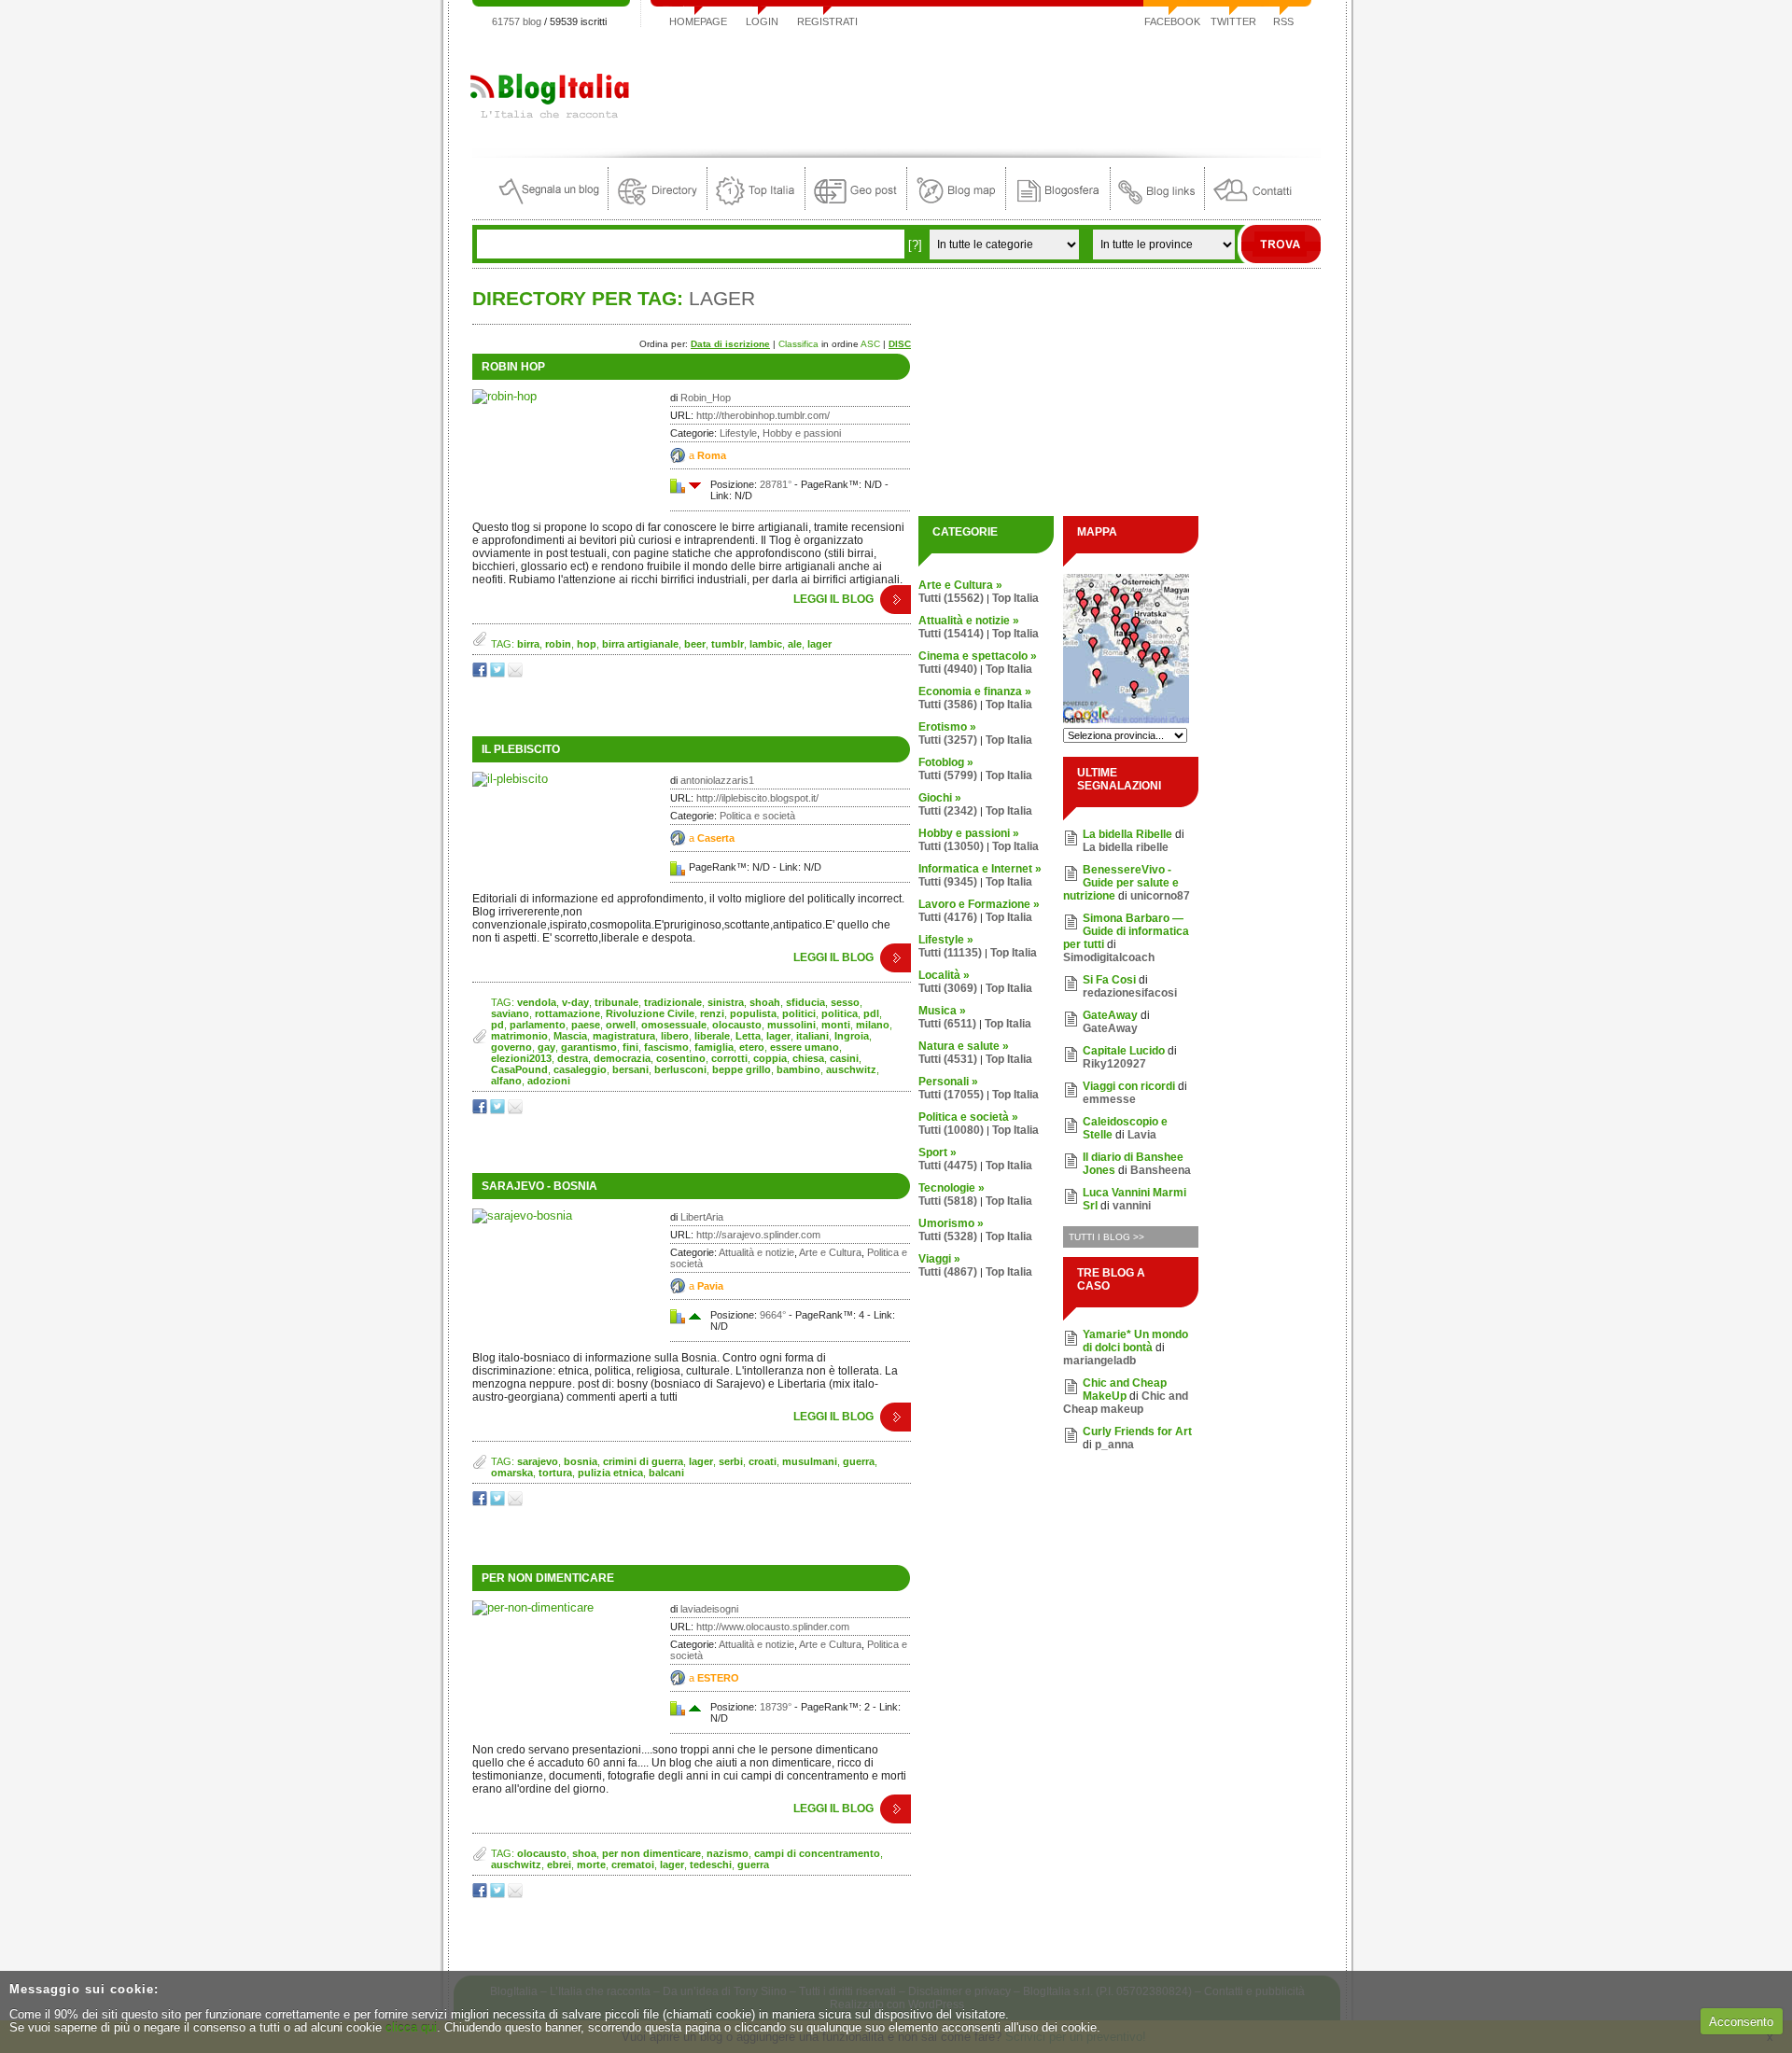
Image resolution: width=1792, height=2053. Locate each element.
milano (873, 1025)
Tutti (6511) (947, 1024)
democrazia (622, 1058)
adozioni (549, 1081)
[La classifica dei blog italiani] (756, 206)
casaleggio (580, 1069)
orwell (621, 1025)
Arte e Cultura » (960, 585)
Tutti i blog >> (1106, 1237)
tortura (555, 1473)
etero (752, 1047)
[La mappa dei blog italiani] (956, 206)
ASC (870, 344)
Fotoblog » (946, 762)
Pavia (710, 1286)
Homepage (698, 21)
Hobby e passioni (802, 433)
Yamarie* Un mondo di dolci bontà (1135, 1341)
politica (840, 1013)
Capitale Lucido (1124, 1051)
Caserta (716, 838)
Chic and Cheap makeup (1126, 1403)
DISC (900, 344)
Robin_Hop (706, 398)
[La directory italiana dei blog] (658, 206)
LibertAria (702, 1217)
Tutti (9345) (948, 882)
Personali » (948, 1082)
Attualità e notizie (756, 1252)
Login (762, 21)
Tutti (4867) (948, 1272)
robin (558, 644)
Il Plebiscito (521, 749)
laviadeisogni (709, 1609)
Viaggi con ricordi (1129, 1086)
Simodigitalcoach (1109, 957)
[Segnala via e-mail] (517, 673)
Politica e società (757, 816)
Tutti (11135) (950, 953)
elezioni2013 (521, 1058)
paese (586, 1025)
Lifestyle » (946, 940)
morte (591, 1864)
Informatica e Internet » (980, 869)
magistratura (624, 1036)
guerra (859, 1461)
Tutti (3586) (948, 705)
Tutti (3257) (948, 740)
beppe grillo (742, 1069)
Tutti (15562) (951, 598)
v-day (575, 1002)
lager (819, 644)
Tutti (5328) (948, 1236)
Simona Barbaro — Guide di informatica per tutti (1126, 931)
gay (546, 1047)
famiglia (714, 1047)
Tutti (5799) (948, 775)
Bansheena (1161, 1170)
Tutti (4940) (948, 669)
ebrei (559, 1864)
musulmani (810, 1461)
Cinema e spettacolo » (978, 656)
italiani (812, 1036)
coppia (770, 1058)
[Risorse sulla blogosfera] (1058, 206)
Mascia (570, 1036)
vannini (1132, 1206)
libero (675, 1036)
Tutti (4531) (948, 1059)
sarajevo (538, 1461)
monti (836, 1025)
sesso (845, 1002)
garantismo (589, 1047)
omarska (512, 1473)
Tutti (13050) (951, 846)
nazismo (728, 1853)
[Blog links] (1157, 206)
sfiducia (805, 1002)
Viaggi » (939, 1259)
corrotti (729, 1058)
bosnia (581, 1461)
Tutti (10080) (951, 1130)
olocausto (737, 1025)
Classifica (798, 344)
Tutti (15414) (951, 634)
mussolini (791, 1025)
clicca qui (411, 2027)
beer (695, 644)
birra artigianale (640, 644)
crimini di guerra (643, 1461)
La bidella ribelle (1126, 847)
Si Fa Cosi (1109, 980)
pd (497, 1025)
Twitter (1233, 21)
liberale (712, 1036)
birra (528, 644)
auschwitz (851, 1069)
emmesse (1109, 1099)
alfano (506, 1081)
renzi (712, 1013)
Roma (712, 455)
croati (763, 1461)
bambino (798, 1069)
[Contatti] (1253, 206)
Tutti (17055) (951, 1095)
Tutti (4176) (948, 917)
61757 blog (517, 21)
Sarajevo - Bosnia (539, 1186)
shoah (765, 1002)
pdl (871, 1013)
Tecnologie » (952, 1188)
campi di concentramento (817, 1853)
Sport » (938, 1152)
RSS (1283, 21)
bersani (630, 1069)
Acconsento (1741, 2022)
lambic (766, 644)
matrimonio (519, 1036)
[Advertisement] (981, 88)
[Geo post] (856, 206)
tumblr (728, 644)
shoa (584, 1853)
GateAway (1110, 1015)
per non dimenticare (651, 1853)
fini (630, 1047)
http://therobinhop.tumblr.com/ (763, 415)
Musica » (942, 1011)
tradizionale (673, 1002)
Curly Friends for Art (1137, 1432)
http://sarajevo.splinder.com (758, 1235)
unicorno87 (1160, 896)
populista (753, 1013)
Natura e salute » (964, 1046)
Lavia (1142, 1135)
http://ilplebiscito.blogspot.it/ (757, 798)
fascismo (666, 1047)
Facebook (1172, 21)
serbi (731, 1461)
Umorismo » (951, 1223)
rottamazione (567, 1013)
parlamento (538, 1025)
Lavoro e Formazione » (979, 904)
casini (844, 1058)
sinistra (726, 1002)
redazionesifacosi (1130, 993)
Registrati (827, 21)
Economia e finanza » (975, 691)
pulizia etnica (610, 1473)
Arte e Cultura (830, 1252)
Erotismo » (947, 727)
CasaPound (519, 1069)
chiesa (808, 1058)
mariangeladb (1099, 1361)
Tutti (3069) (948, 988)
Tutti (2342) (948, 811)
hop (587, 644)
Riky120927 (1114, 1064)
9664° (773, 1315)
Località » (944, 975)
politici (799, 1013)
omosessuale (674, 1025)
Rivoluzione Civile (650, 1013)
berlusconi (680, 1069)
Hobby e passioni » (969, 833)
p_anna (1114, 1445)
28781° (776, 484)
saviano (510, 1013)
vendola (537, 1002)
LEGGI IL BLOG (833, 599)
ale (795, 644)
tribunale (616, 1002)
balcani (666, 1473)
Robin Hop (513, 367)
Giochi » (940, 798)
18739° (776, 1707)
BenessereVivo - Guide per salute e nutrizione (1121, 883)
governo (511, 1047)
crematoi (633, 1864)
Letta (748, 1036)
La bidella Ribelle (1127, 834)
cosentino (681, 1058)
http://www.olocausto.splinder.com (773, 1627)
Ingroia (852, 1036)
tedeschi (711, 1864)
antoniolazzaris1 (717, 780)
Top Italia (1015, 598)
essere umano (805, 1047)
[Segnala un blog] (550, 206)
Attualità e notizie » (969, 621)
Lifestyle (738, 433)
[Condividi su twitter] (499, 673)
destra (573, 1058)
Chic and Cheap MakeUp (1125, 1390)
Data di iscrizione (730, 344)
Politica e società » (968, 1117)
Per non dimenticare (548, 1578)
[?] (915, 245)
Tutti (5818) (948, 1201)
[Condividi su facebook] (481, 673)
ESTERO (718, 1678)
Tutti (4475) (948, 1166)
